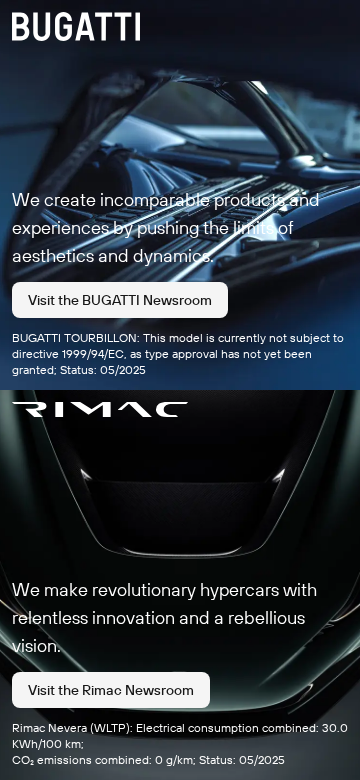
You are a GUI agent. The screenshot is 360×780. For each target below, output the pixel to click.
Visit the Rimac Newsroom (111, 690)
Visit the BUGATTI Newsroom (120, 300)
